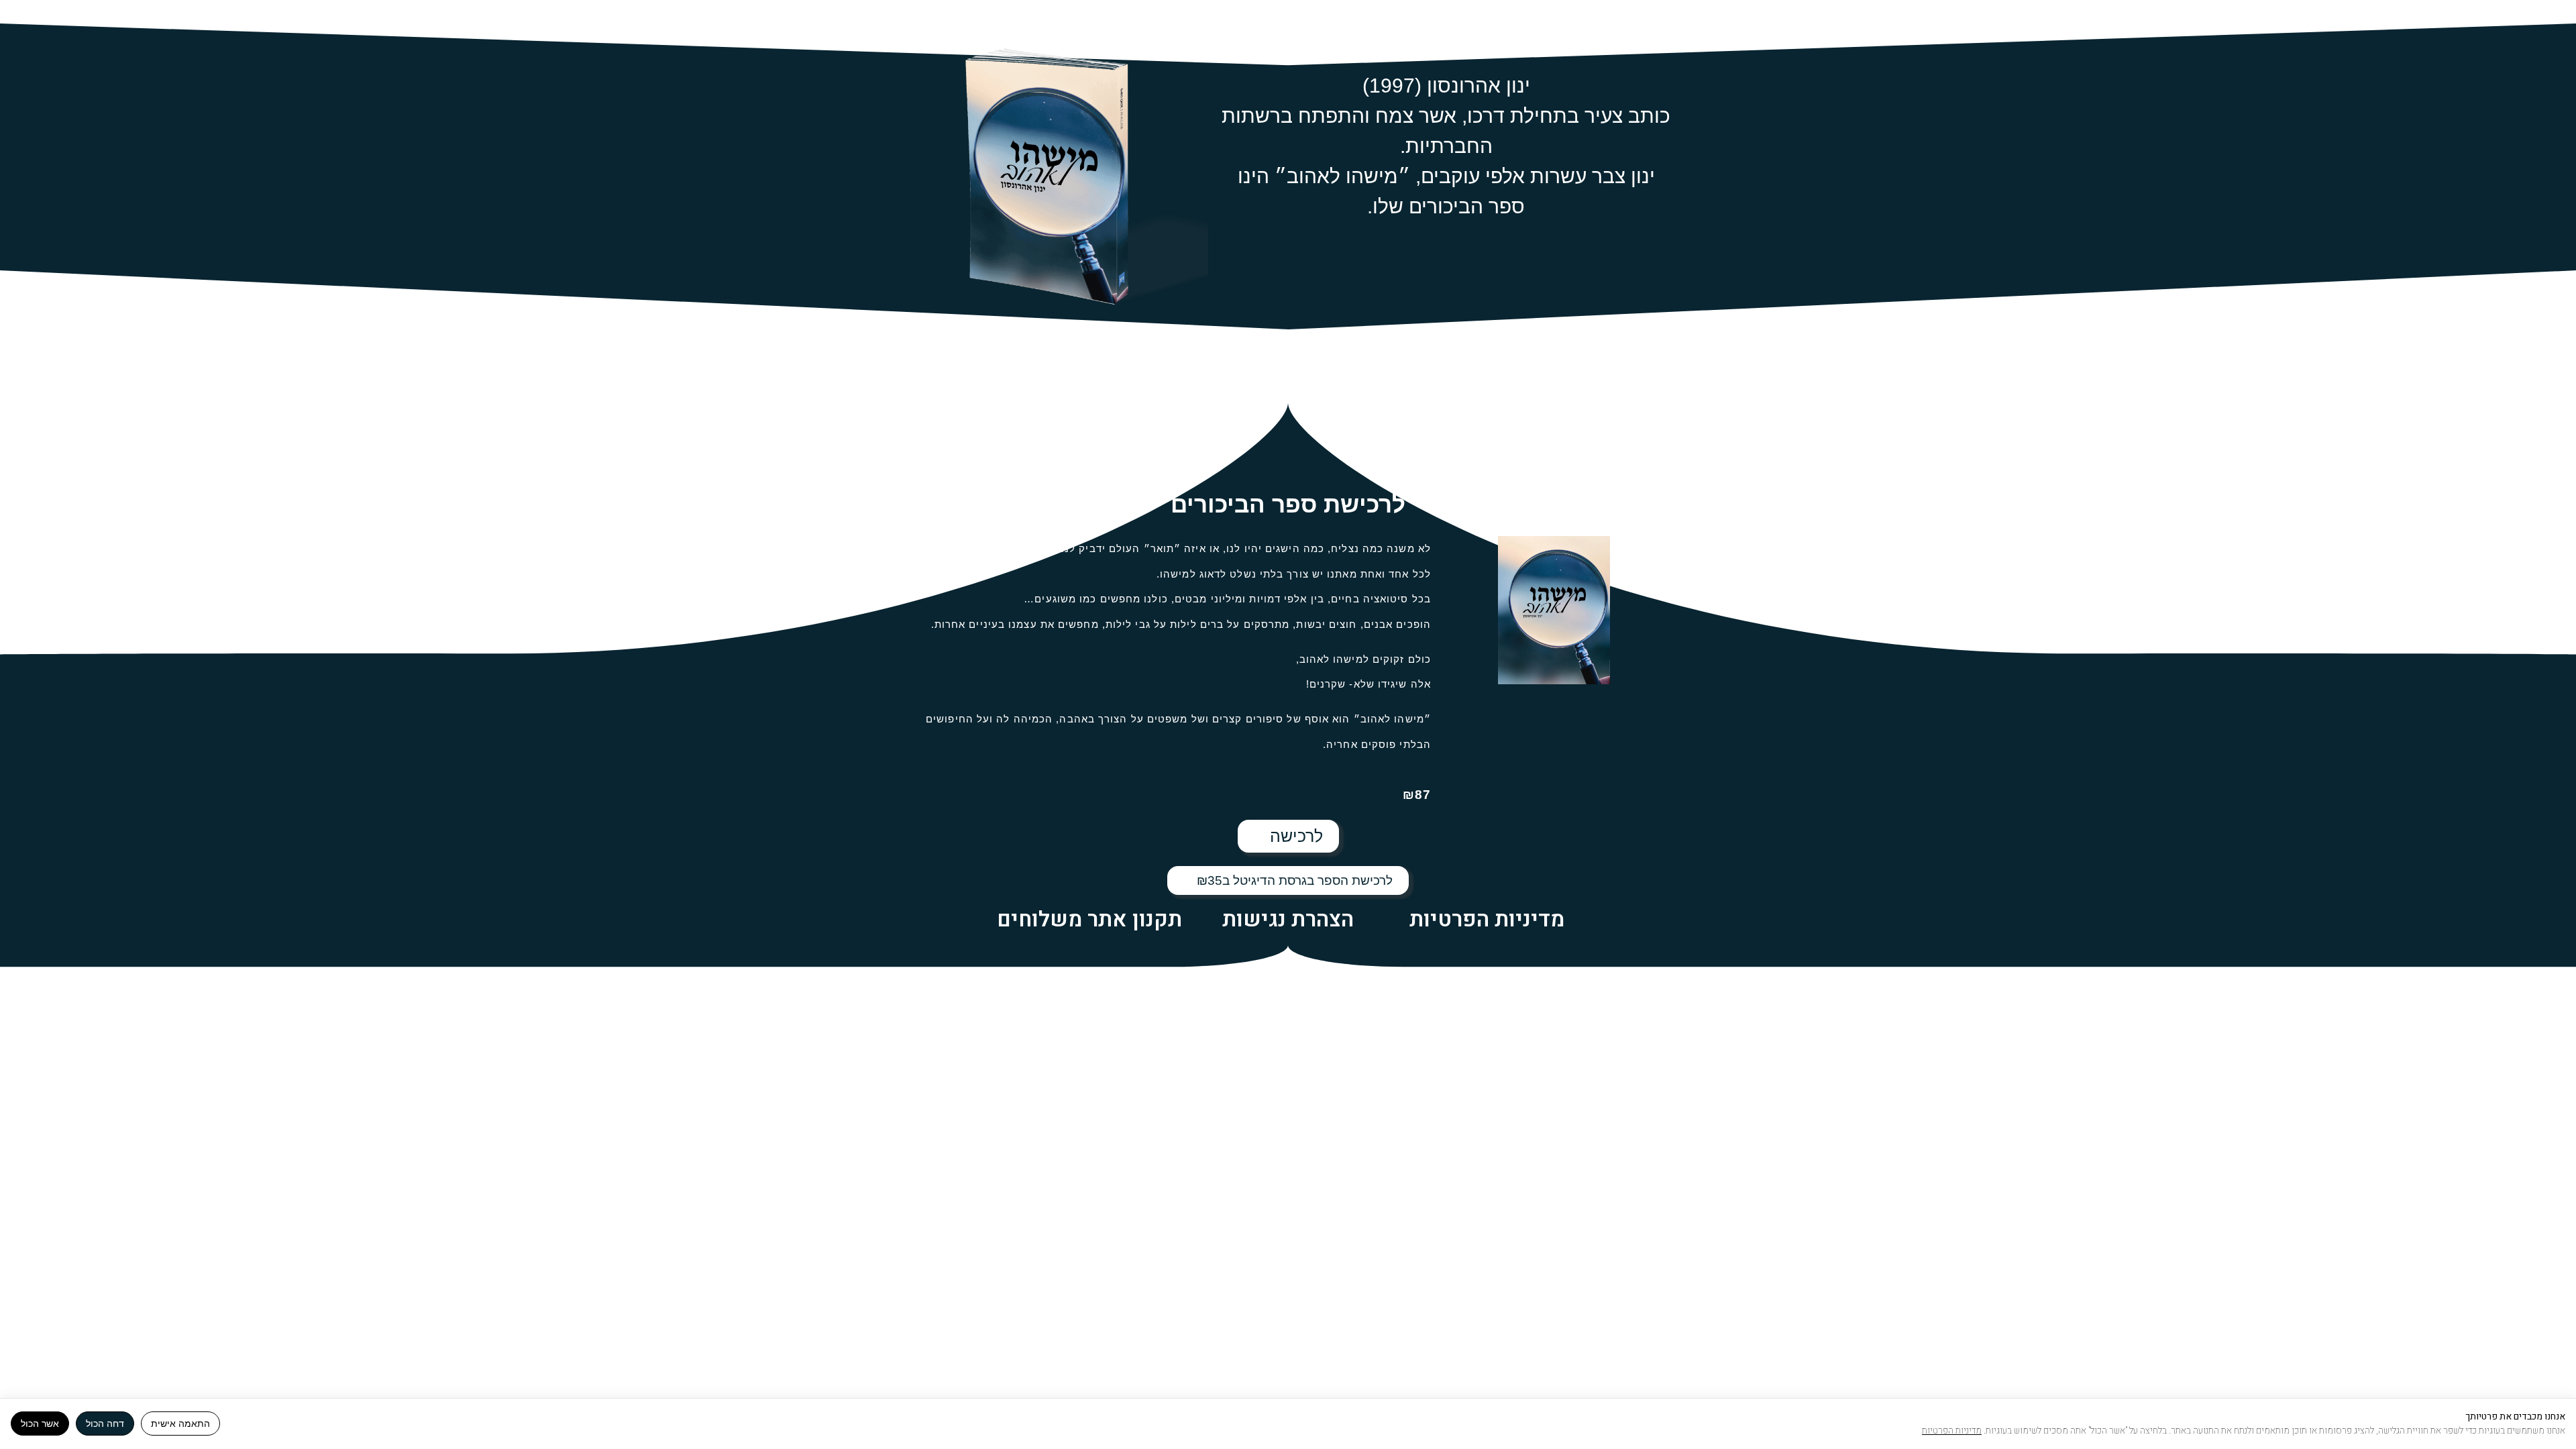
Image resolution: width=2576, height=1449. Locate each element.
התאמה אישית (180, 1424)
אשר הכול (40, 1424)
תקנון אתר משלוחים (1089, 919)
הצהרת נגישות (1288, 919)
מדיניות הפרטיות (1487, 919)
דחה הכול (105, 1424)
